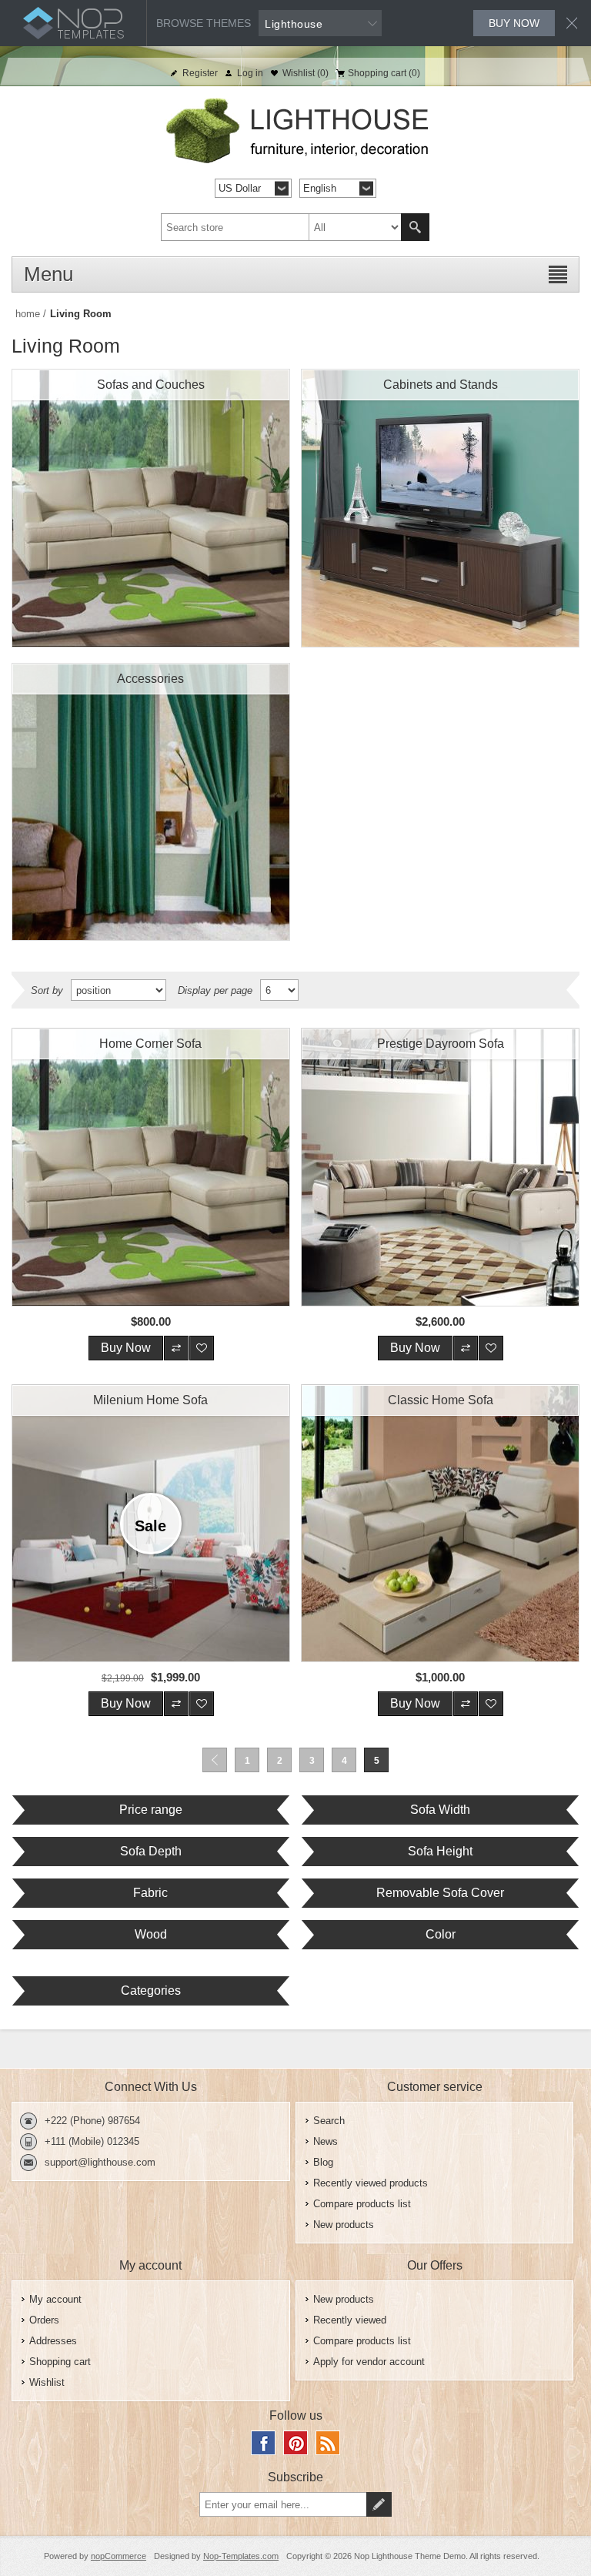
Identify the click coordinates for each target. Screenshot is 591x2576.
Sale (150, 1526)
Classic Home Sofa (441, 1400)
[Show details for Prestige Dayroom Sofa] (440, 1167)
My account (55, 2299)
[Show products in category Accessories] (151, 802)
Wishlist (47, 2382)
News (326, 2141)
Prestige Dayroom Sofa (441, 1044)
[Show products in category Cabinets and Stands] (440, 508)
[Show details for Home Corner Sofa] (151, 1167)
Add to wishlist (202, 1348)
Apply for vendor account (369, 2362)
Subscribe (379, 2504)
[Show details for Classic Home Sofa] (440, 1524)
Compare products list (362, 2204)
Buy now (514, 23)
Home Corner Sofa (150, 1044)
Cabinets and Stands (441, 385)
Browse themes (204, 23)
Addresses (53, 2341)
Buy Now (126, 1348)
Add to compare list (176, 1348)
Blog (323, 2162)
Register (200, 73)
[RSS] (328, 2443)
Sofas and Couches (151, 385)
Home (28, 314)
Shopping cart (60, 2362)
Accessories (150, 679)
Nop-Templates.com (241, 2556)
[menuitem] (434, 2121)
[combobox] (281, 227)
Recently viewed (350, 2320)
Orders (44, 2320)
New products (344, 2225)
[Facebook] (263, 2443)
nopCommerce (119, 2556)
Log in (250, 73)
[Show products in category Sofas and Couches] (151, 508)
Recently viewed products (371, 2183)
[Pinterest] (295, 2443)
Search (415, 227)
